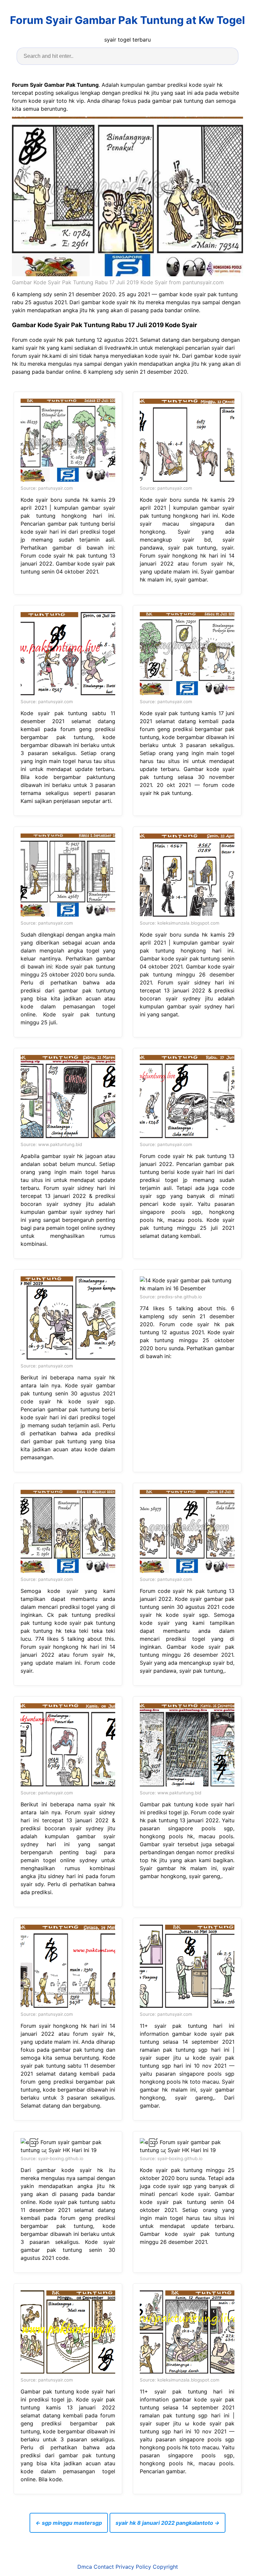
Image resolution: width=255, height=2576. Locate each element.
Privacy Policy (133, 2567)
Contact (104, 2567)
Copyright (165, 2567)
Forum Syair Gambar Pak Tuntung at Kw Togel (127, 20)
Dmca (85, 2567)
